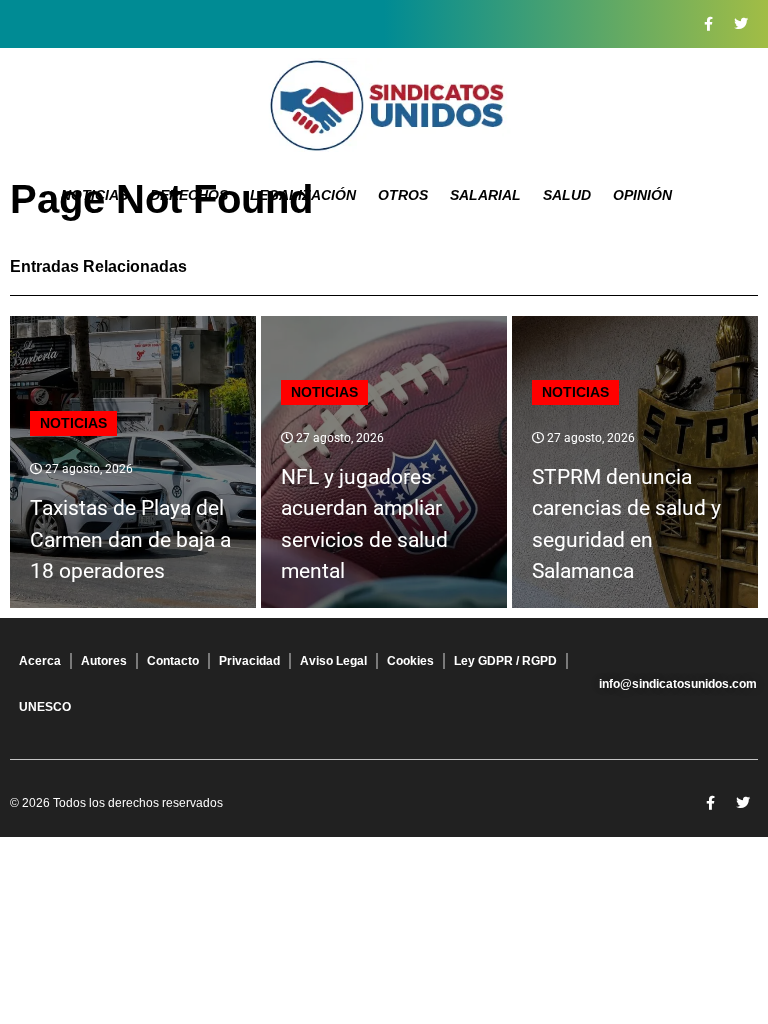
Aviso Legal (333, 661)
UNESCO (45, 707)
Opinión (642, 195)
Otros (403, 195)
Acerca (40, 661)
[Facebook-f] (708, 24)
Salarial (485, 195)
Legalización (303, 195)
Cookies (410, 661)
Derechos (189, 195)
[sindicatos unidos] (384, 105)
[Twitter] (741, 24)
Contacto (173, 661)
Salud (567, 195)
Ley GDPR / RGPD (505, 661)
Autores (104, 661)
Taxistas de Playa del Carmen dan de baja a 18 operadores (130, 539)
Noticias (94, 195)
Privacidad (249, 661)
